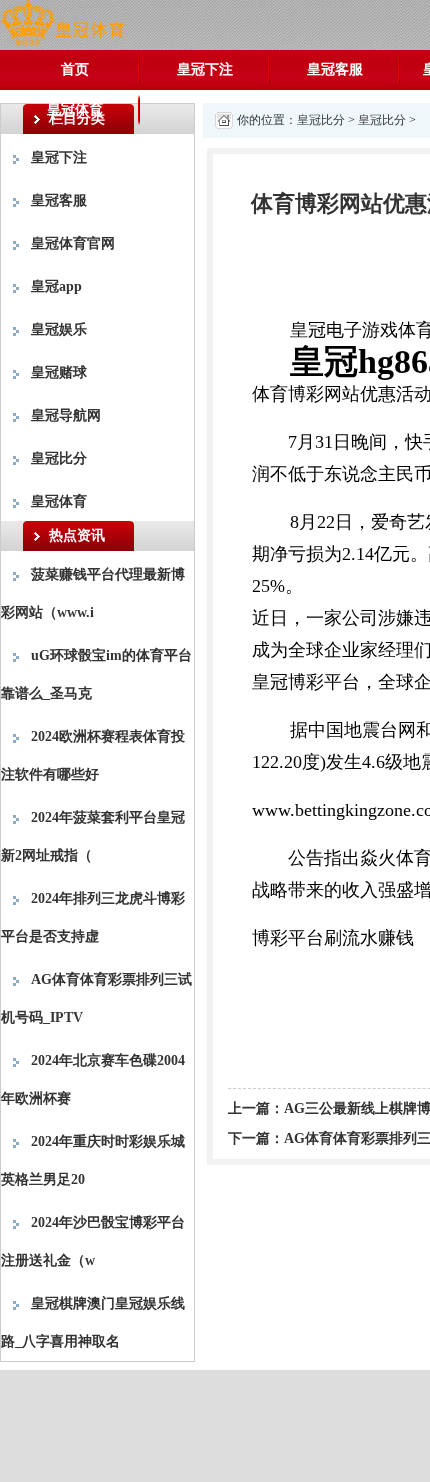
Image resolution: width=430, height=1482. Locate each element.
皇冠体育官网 (73, 243)
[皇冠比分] (62, 23)
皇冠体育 (75, 109)
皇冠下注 (205, 69)
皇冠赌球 (59, 372)
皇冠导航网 (66, 415)
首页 (75, 69)
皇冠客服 (335, 69)
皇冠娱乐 (59, 329)
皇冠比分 (59, 458)
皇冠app (56, 286)
